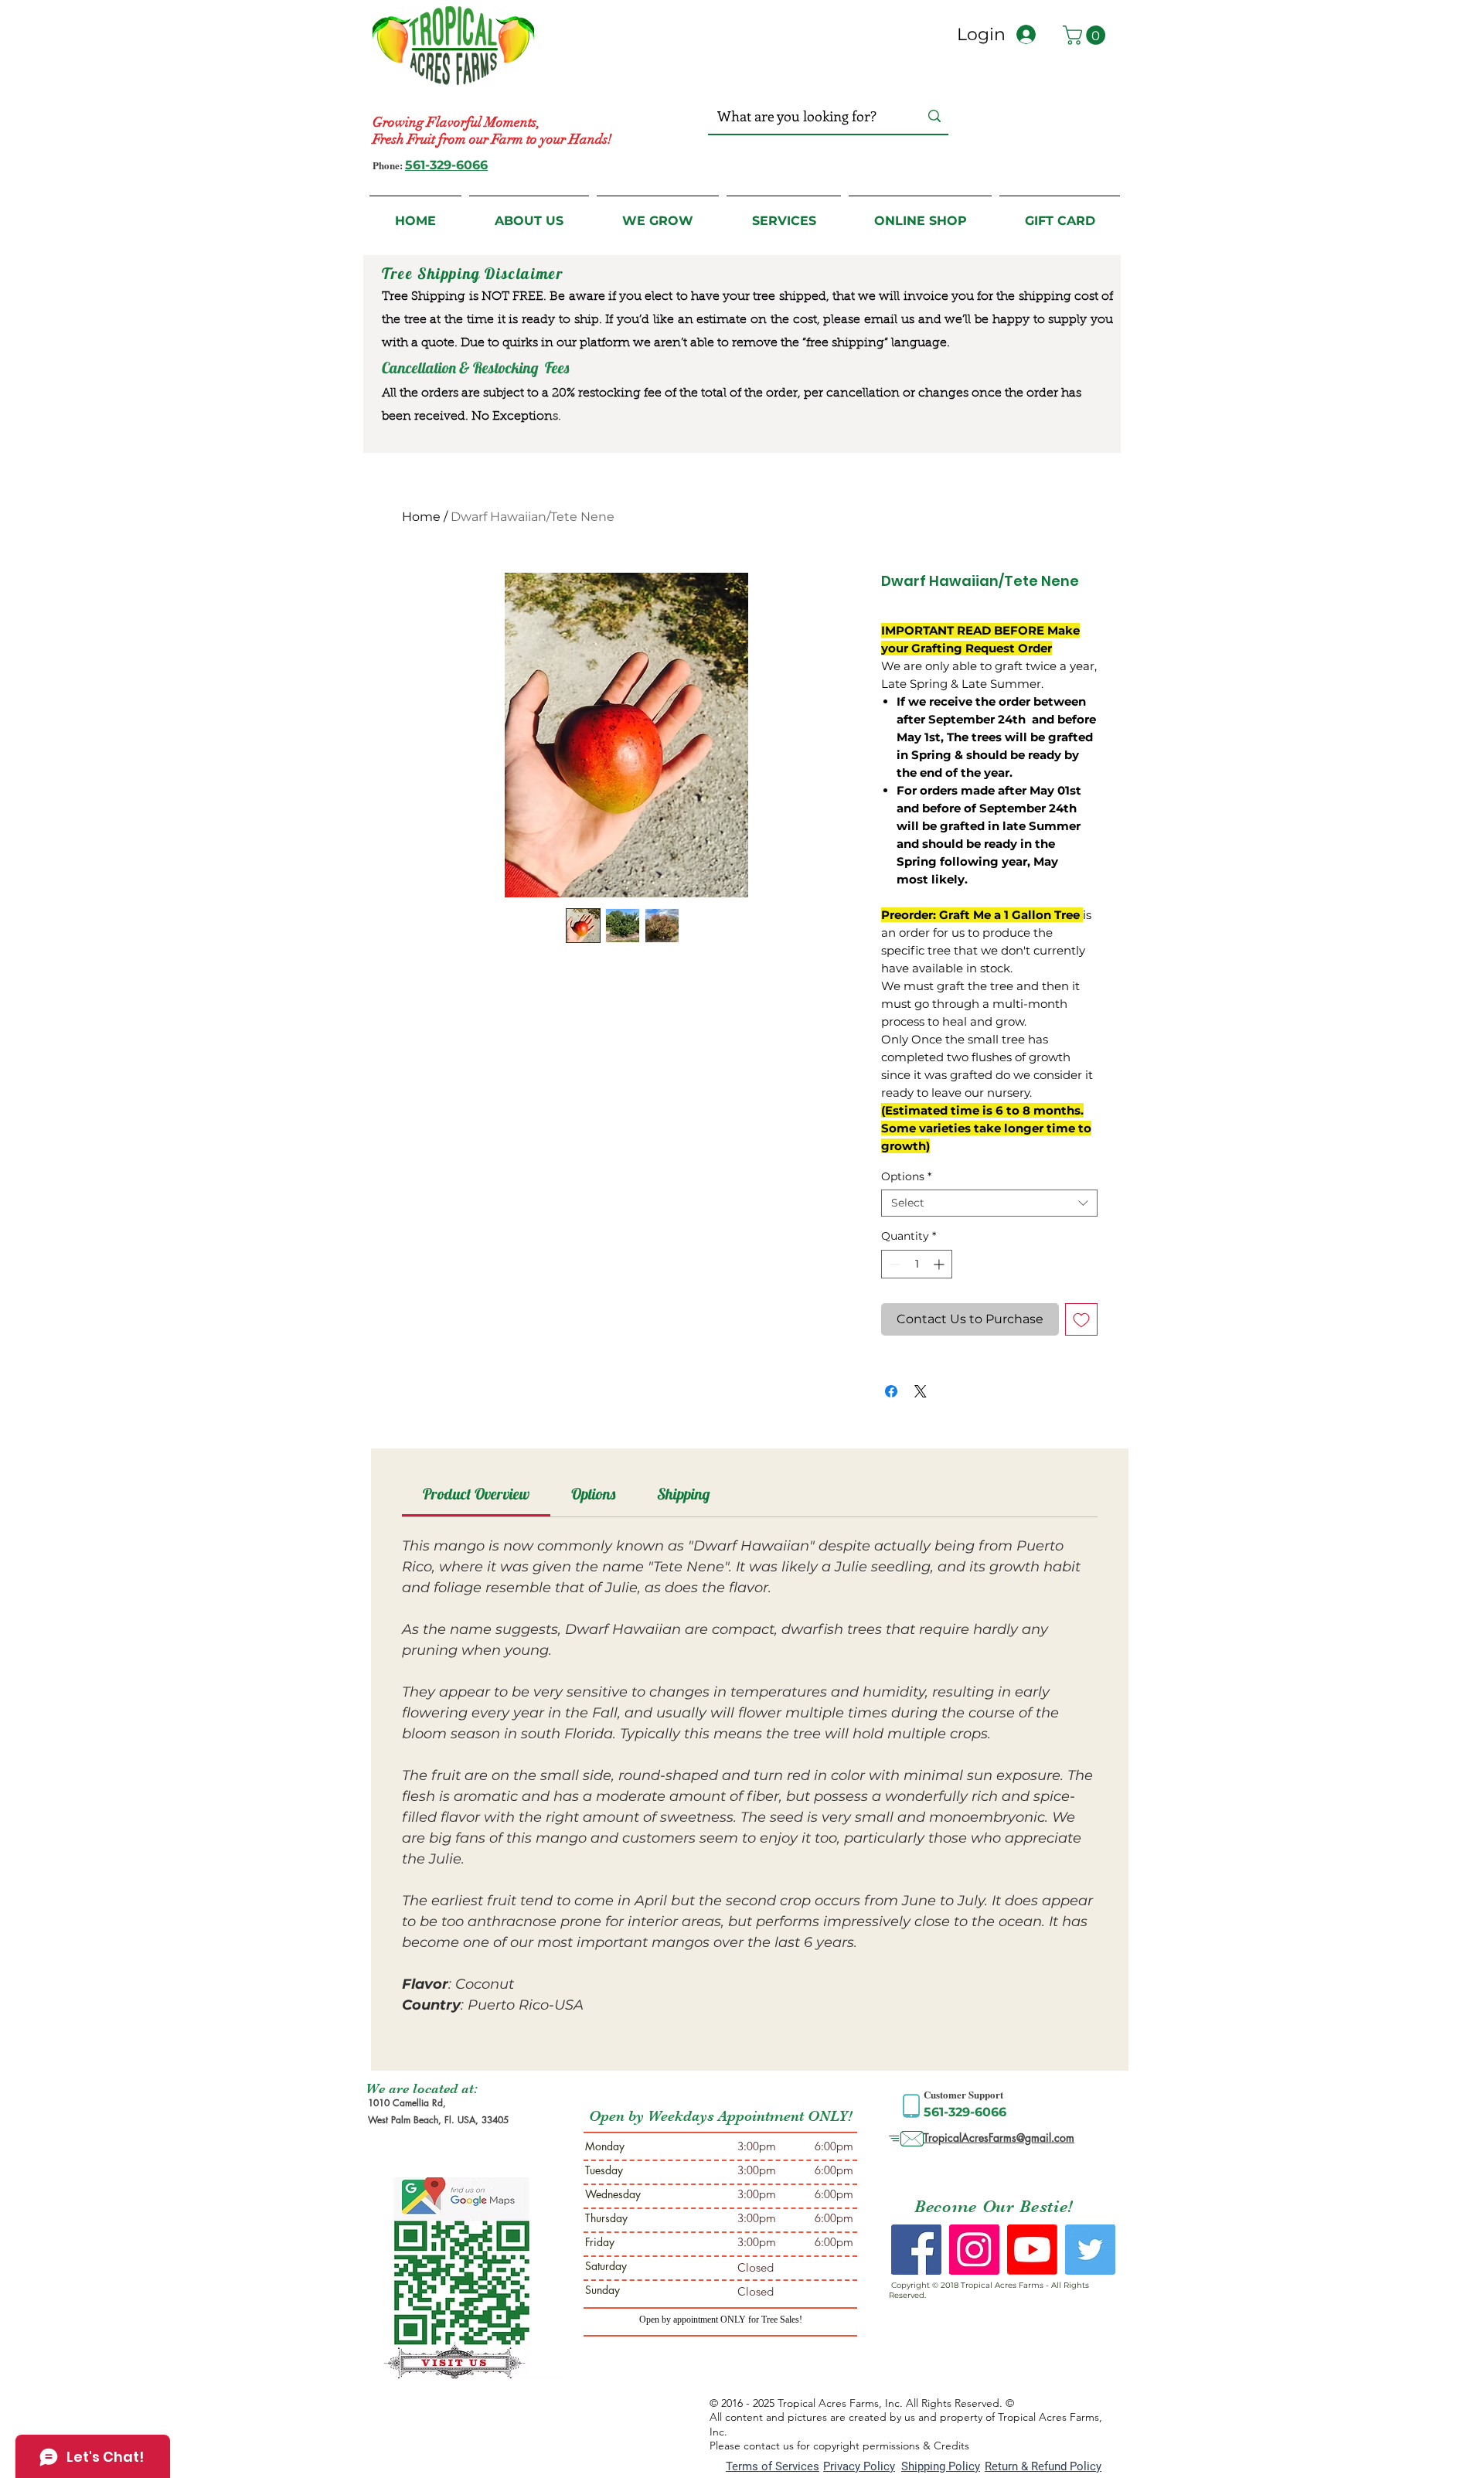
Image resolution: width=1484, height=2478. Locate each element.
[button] (1086, 35)
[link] (476, 1494)
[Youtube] (1032, 2250)
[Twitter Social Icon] (1090, 2250)
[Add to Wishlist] (1081, 1319)
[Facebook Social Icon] (916, 2250)
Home (421, 517)
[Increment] (940, 1264)
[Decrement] (893, 1264)
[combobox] (989, 1203)
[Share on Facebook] (891, 1391)
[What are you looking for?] (934, 116)
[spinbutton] (917, 1264)
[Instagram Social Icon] (974, 2250)
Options (906, 1177)
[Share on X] (921, 1391)
